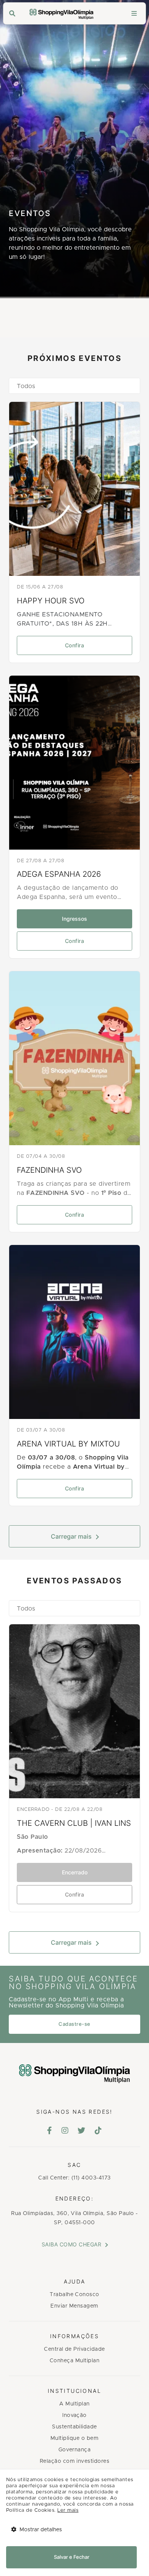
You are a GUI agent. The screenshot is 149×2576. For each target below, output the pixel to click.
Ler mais (68, 2510)
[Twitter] (82, 2131)
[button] (74, 386)
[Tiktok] (98, 2131)
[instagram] (65, 2131)
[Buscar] (12, 14)
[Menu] (134, 14)
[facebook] (50, 2131)
